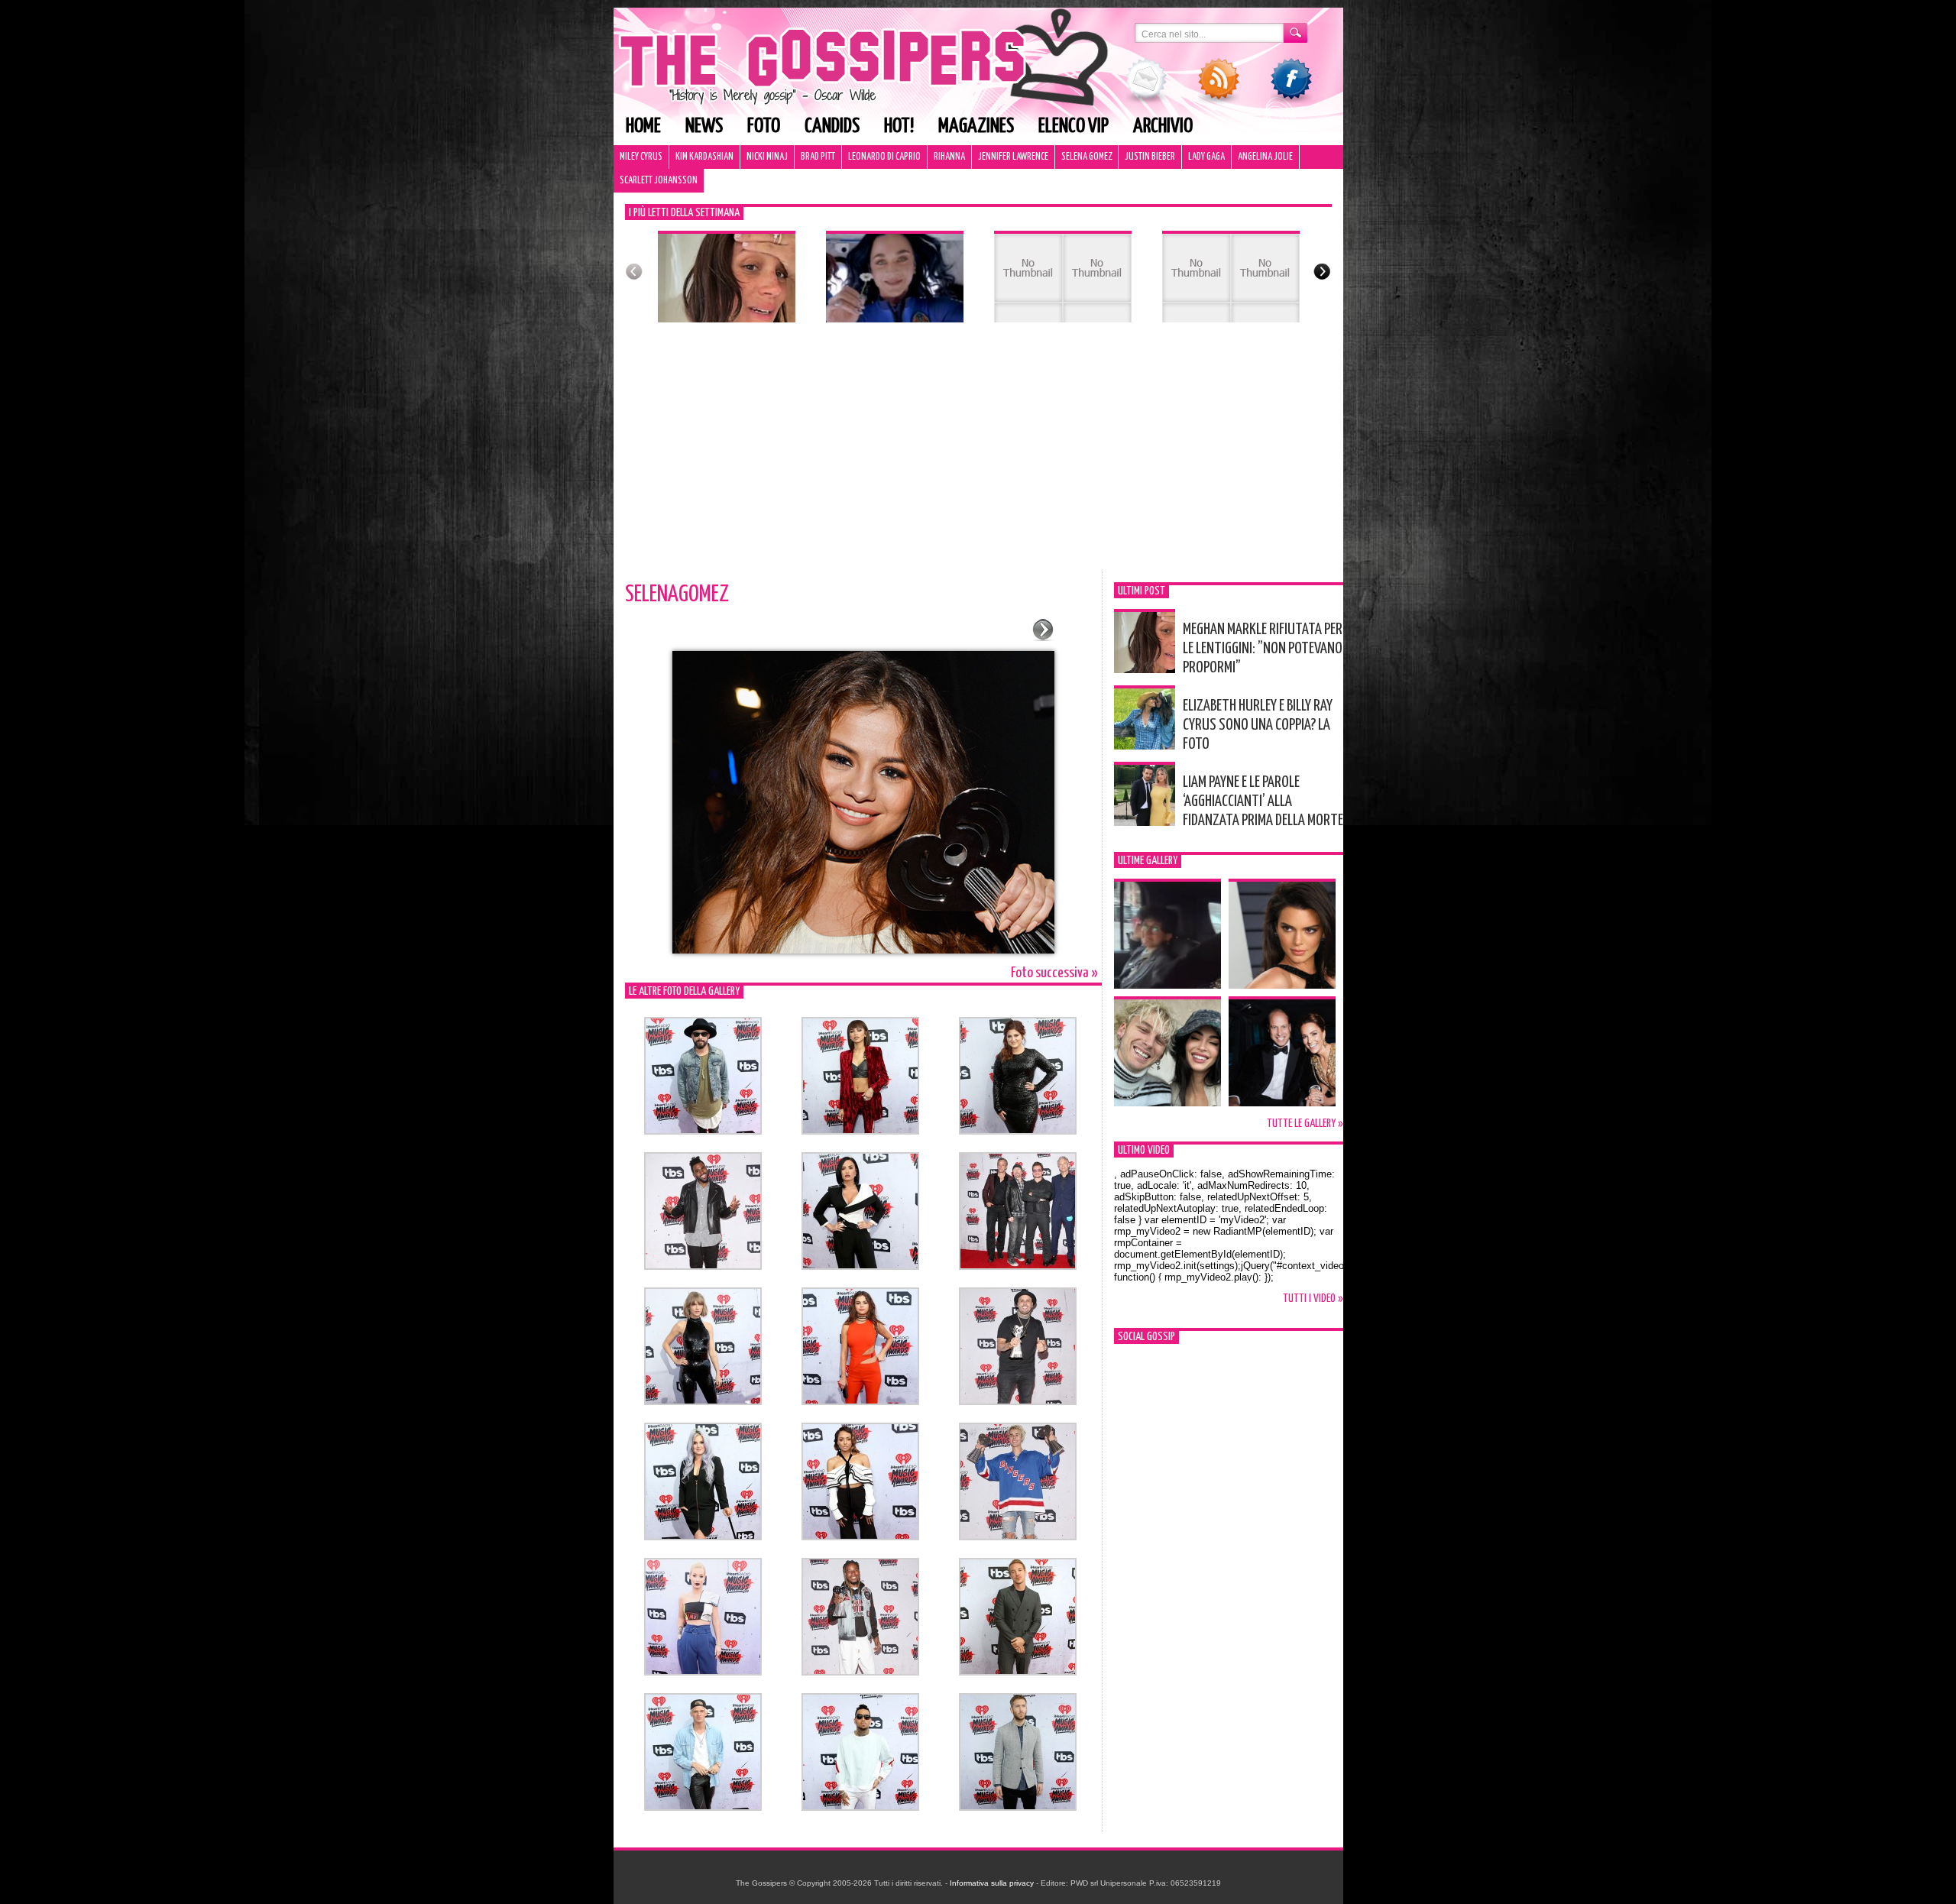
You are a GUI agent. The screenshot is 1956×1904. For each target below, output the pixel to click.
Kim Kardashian (704, 157)
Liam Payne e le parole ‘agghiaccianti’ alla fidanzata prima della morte (1263, 801)
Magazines (976, 126)
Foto (764, 126)
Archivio (1163, 126)
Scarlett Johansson (659, 181)
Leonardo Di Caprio (884, 157)
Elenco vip (1074, 126)
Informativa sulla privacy (992, 1883)
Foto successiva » (1054, 973)
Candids (832, 126)
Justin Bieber (1150, 157)
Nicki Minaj (767, 157)
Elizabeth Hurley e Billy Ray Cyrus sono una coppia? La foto (1258, 725)
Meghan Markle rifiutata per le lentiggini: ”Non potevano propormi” (1263, 649)
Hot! (899, 126)
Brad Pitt (818, 157)
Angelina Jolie (1265, 157)
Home (643, 126)
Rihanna (949, 157)
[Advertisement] (978, 456)
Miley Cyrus (641, 157)
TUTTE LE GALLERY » (1305, 1124)
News (704, 126)
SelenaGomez (677, 594)
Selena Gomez (1086, 157)
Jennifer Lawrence (1013, 157)
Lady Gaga (1206, 157)
